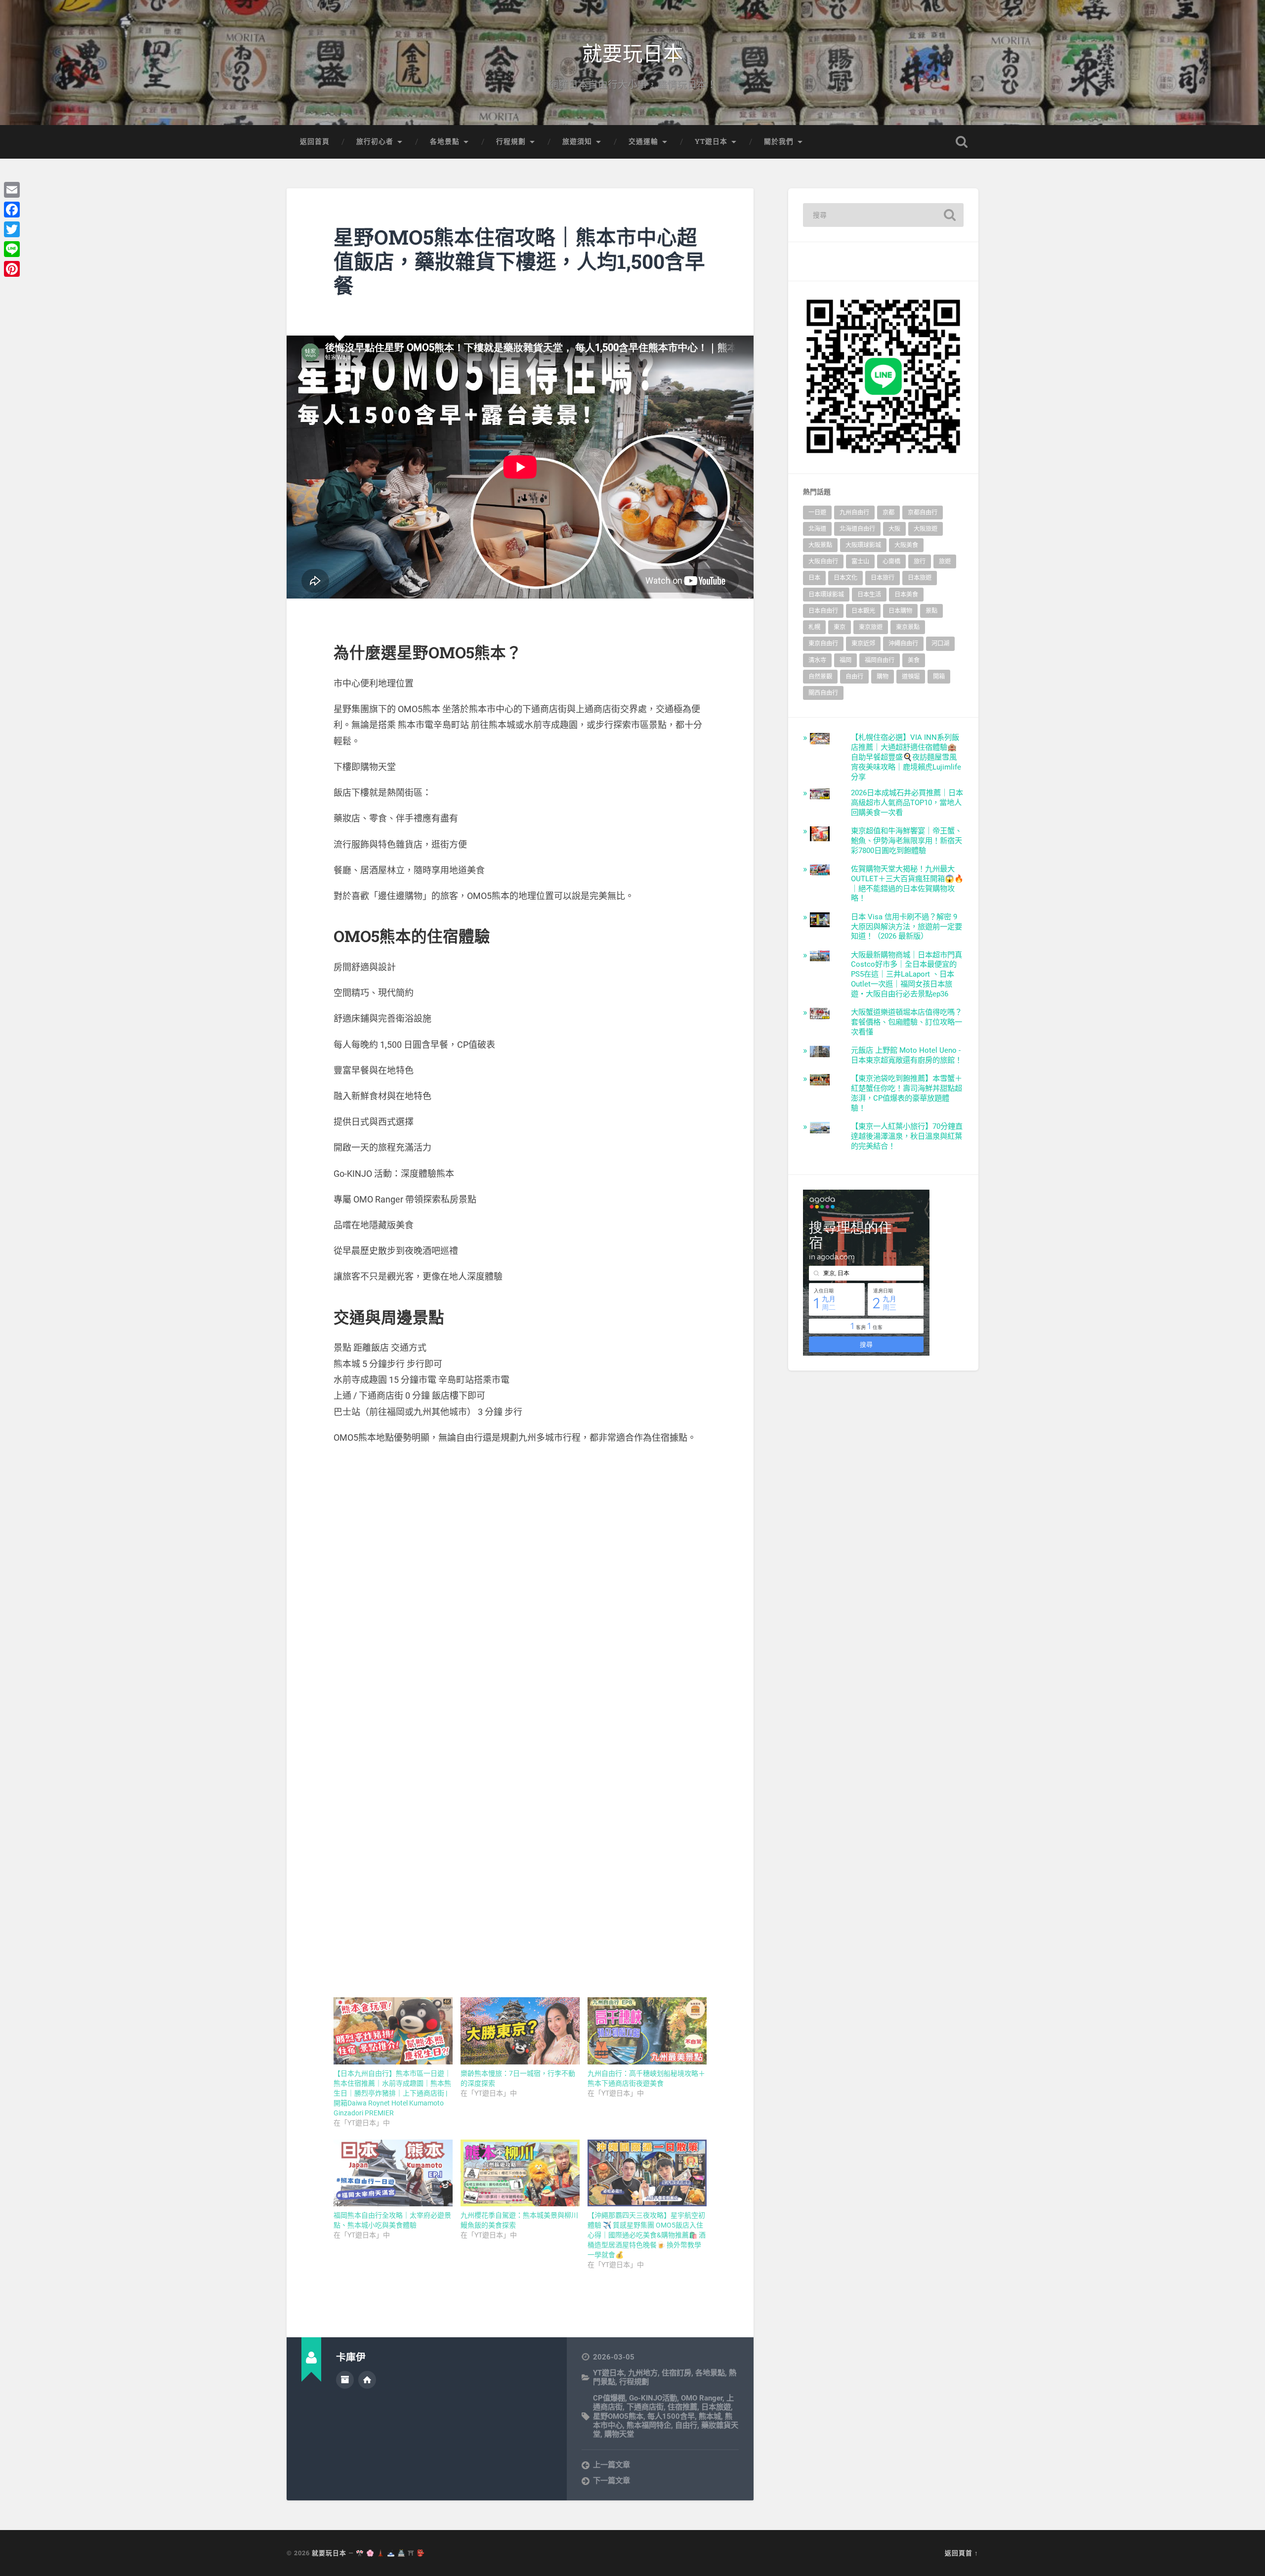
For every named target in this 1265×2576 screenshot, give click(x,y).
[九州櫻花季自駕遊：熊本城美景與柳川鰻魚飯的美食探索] (520, 2173)
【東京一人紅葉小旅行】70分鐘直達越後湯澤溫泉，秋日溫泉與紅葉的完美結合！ (907, 1136)
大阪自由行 (823, 561)
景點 (931, 611)
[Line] (12, 249)
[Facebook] (12, 210)
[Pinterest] (12, 269)
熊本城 (710, 2416)
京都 (888, 513)
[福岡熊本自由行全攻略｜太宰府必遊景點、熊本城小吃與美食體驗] (393, 2173)
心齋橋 (891, 561)
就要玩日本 (633, 52)
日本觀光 (863, 611)
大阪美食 (906, 545)
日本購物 (900, 611)
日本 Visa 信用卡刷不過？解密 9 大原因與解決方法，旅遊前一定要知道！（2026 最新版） (907, 927)
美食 (914, 660)
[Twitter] (12, 229)
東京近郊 (863, 644)
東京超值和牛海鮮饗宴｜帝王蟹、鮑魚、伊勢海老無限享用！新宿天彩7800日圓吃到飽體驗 (907, 841)
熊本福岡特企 (649, 2425)
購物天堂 (619, 2434)
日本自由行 (823, 611)
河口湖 (940, 644)
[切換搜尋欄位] (962, 142)
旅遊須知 (577, 141)
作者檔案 (345, 2380)
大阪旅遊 (926, 529)
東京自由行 (823, 644)
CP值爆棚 (609, 2398)
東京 (840, 627)
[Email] (12, 190)
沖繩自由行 (903, 644)
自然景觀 (820, 677)
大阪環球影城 (863, 545)
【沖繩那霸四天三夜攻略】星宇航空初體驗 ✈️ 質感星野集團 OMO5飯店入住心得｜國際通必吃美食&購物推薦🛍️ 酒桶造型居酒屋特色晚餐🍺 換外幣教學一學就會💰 (647, 2235)
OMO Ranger (702, 2398)
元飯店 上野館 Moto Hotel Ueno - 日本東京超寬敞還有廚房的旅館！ (907, 1055)
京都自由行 (923, 513)
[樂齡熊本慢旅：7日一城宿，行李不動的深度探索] (520, 2031)
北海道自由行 (857, 529)
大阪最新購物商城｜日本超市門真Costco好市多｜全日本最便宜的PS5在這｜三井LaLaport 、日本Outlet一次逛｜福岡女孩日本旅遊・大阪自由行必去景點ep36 (907, 975)
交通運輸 (643, 141)
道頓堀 (911, 677)
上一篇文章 (611, 2465)
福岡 (845, 660)
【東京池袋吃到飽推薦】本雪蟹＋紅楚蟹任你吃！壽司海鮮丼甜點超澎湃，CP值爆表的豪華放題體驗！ (907, 1093)
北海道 (817, 529)
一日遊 (817, 513)
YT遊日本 (711, 141)
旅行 (920, 561)
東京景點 (908, 627)
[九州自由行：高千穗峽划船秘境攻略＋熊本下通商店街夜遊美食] (647, 2031)
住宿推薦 (682, 2407)
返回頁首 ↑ (962, 2553)
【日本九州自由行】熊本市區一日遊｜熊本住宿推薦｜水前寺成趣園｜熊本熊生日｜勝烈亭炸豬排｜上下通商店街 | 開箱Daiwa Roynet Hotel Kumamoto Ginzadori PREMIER (392, 2093)
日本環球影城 (826, 595)
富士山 (860, 561)
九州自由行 (854, 513)
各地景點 (445, 141)
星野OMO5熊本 (618, 2416)
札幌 (814, 627)
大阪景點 (820, 545)
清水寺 (817, 660)
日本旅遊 (716, 2407)
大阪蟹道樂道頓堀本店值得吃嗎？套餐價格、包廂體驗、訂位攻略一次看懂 (907, 1022)
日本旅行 (883, 578)
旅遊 (945, 561)
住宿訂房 (676, 2373)
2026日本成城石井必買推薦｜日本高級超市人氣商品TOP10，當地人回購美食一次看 (907, 803)
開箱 (939, 677)
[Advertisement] (520, 1525)
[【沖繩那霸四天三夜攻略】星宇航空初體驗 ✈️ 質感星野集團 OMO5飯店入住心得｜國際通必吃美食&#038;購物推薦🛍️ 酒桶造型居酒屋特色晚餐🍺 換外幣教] (647, 2173)
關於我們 (779, 141)
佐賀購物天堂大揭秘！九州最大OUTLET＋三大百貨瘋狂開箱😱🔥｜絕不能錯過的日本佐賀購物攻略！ (907, 884)
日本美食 (906, 595)
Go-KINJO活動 (653, 2398)
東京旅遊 (871, 627)
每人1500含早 (671, 2416)
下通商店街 (645, 2407)
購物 (883, 677)
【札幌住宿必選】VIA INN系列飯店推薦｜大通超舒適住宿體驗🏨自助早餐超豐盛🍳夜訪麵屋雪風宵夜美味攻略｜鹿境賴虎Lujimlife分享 (906, 757)
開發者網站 (367, 2380)
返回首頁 (315, 141)
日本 (814, 578)
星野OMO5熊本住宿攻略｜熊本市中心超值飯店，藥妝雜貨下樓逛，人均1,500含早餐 (519, 261)
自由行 (686, 2425)
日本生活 (869, 595)
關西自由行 (823, 693)
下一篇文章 (611, 2481)
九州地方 (643, 2373)
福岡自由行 (880, 660)
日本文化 (845, 578)
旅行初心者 (375, 141)
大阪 (894, 529)
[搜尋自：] (883, 215)
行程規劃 (511, 141)
